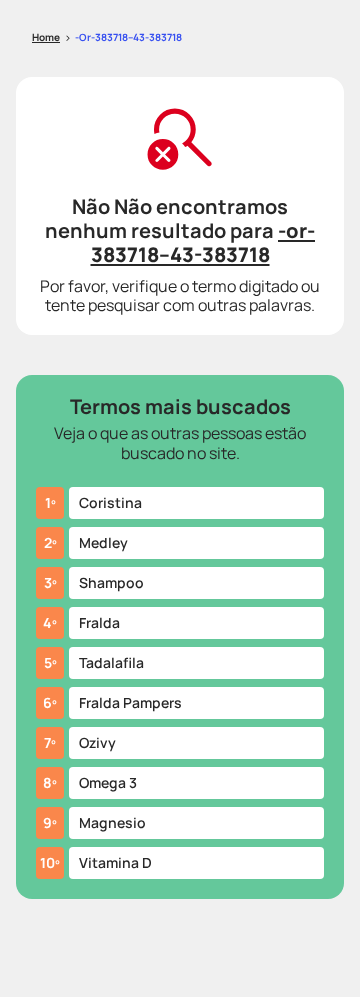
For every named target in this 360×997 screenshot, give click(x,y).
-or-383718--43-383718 (128, 37)
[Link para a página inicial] (46, 37)
